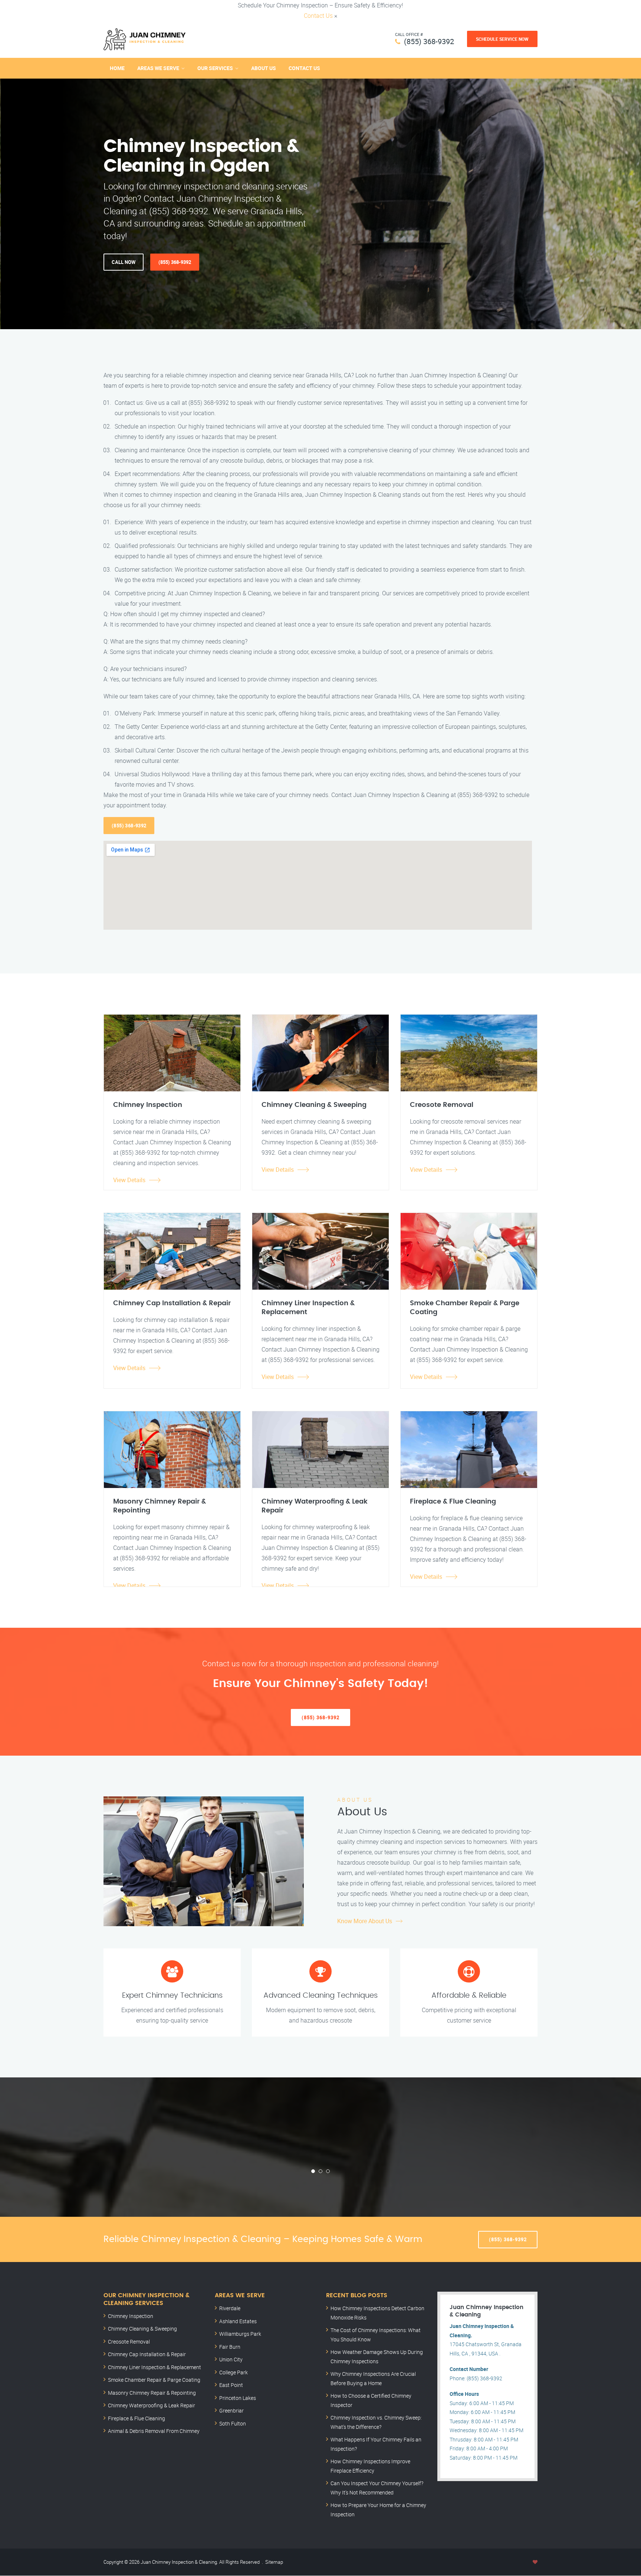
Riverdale (230, 2308)
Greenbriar (231, 2410)
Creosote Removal (129, 2342)
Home (117, 68)
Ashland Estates (238, 2321)
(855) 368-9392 (429, 41)
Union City (231, 2359)
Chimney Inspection (131, 2316)
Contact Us (318, 16)
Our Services (215, 68)
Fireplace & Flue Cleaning (137, 2418)
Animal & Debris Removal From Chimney (154, 2431)
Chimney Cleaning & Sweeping (142, 2329)
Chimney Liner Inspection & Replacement (155, 2367)
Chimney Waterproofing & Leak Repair (152, 2405)
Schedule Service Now (502, 39)
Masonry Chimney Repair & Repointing (152, 2393)
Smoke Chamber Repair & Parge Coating (154, 2380)
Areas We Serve (158, 68)
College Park (234, 2372)
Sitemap (274, 2562)
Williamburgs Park (240, 2334)
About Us (264, 68)
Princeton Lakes (238, 2398)
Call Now (124, 262)
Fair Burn (230, 2347)
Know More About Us (365, 1921)
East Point (231, 2385)
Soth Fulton (233, 2423)
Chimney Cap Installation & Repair (147, 2354)
